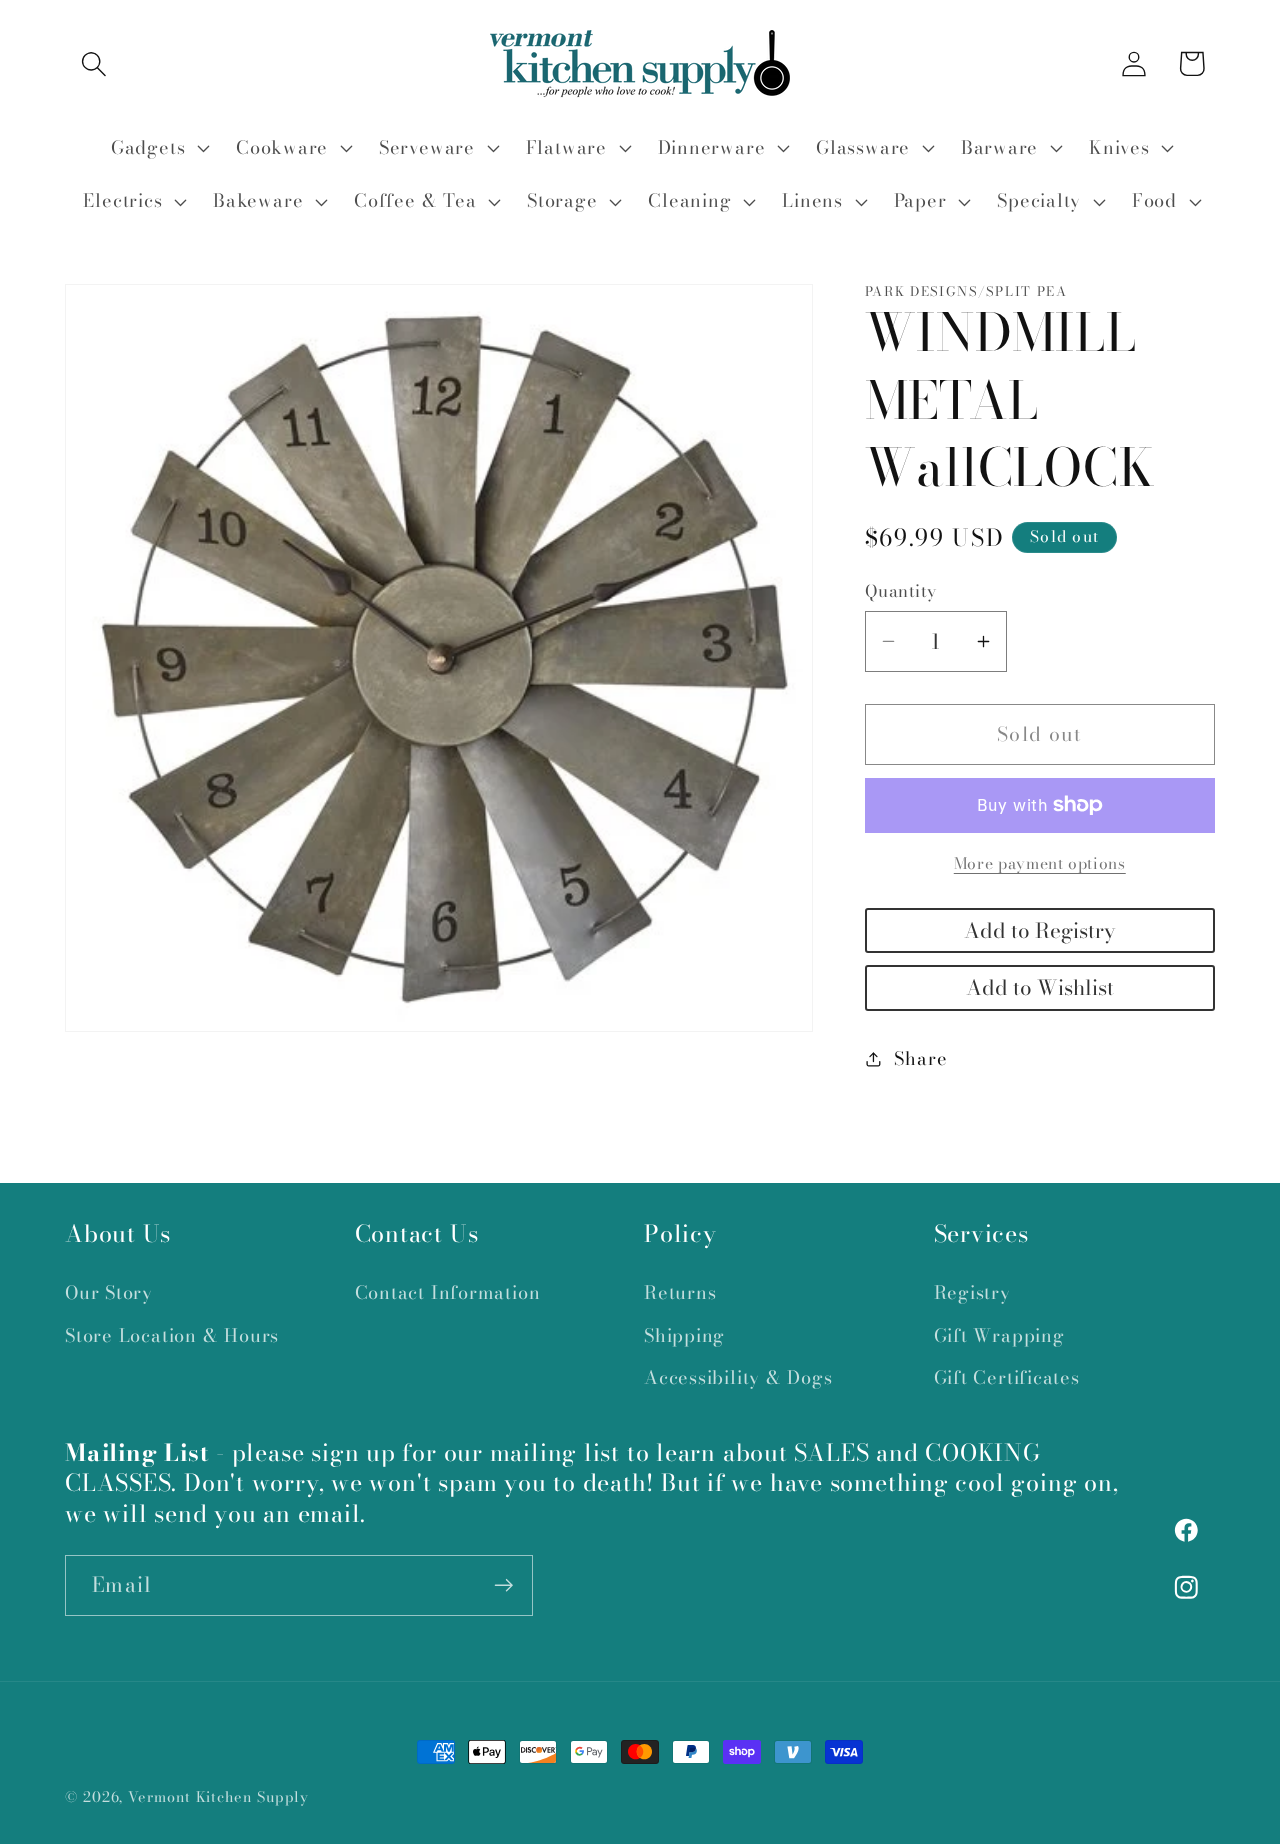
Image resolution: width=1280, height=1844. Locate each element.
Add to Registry (1039, 930)
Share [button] (920, 1058)
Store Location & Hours (172, 1335)
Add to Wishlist (1040, 987)
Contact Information (448, 1292)
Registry (972, 1292)
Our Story (109, 1292)
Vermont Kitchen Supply (218, 1797)
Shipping (684, 1335)
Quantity (901, 591)
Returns (680, 1292)
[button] (93, 63)
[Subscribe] (503, 1585)
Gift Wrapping (999, 1335)
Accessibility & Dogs (738, 1377)
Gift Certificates (1007, 1377)
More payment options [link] (1040, 864)
